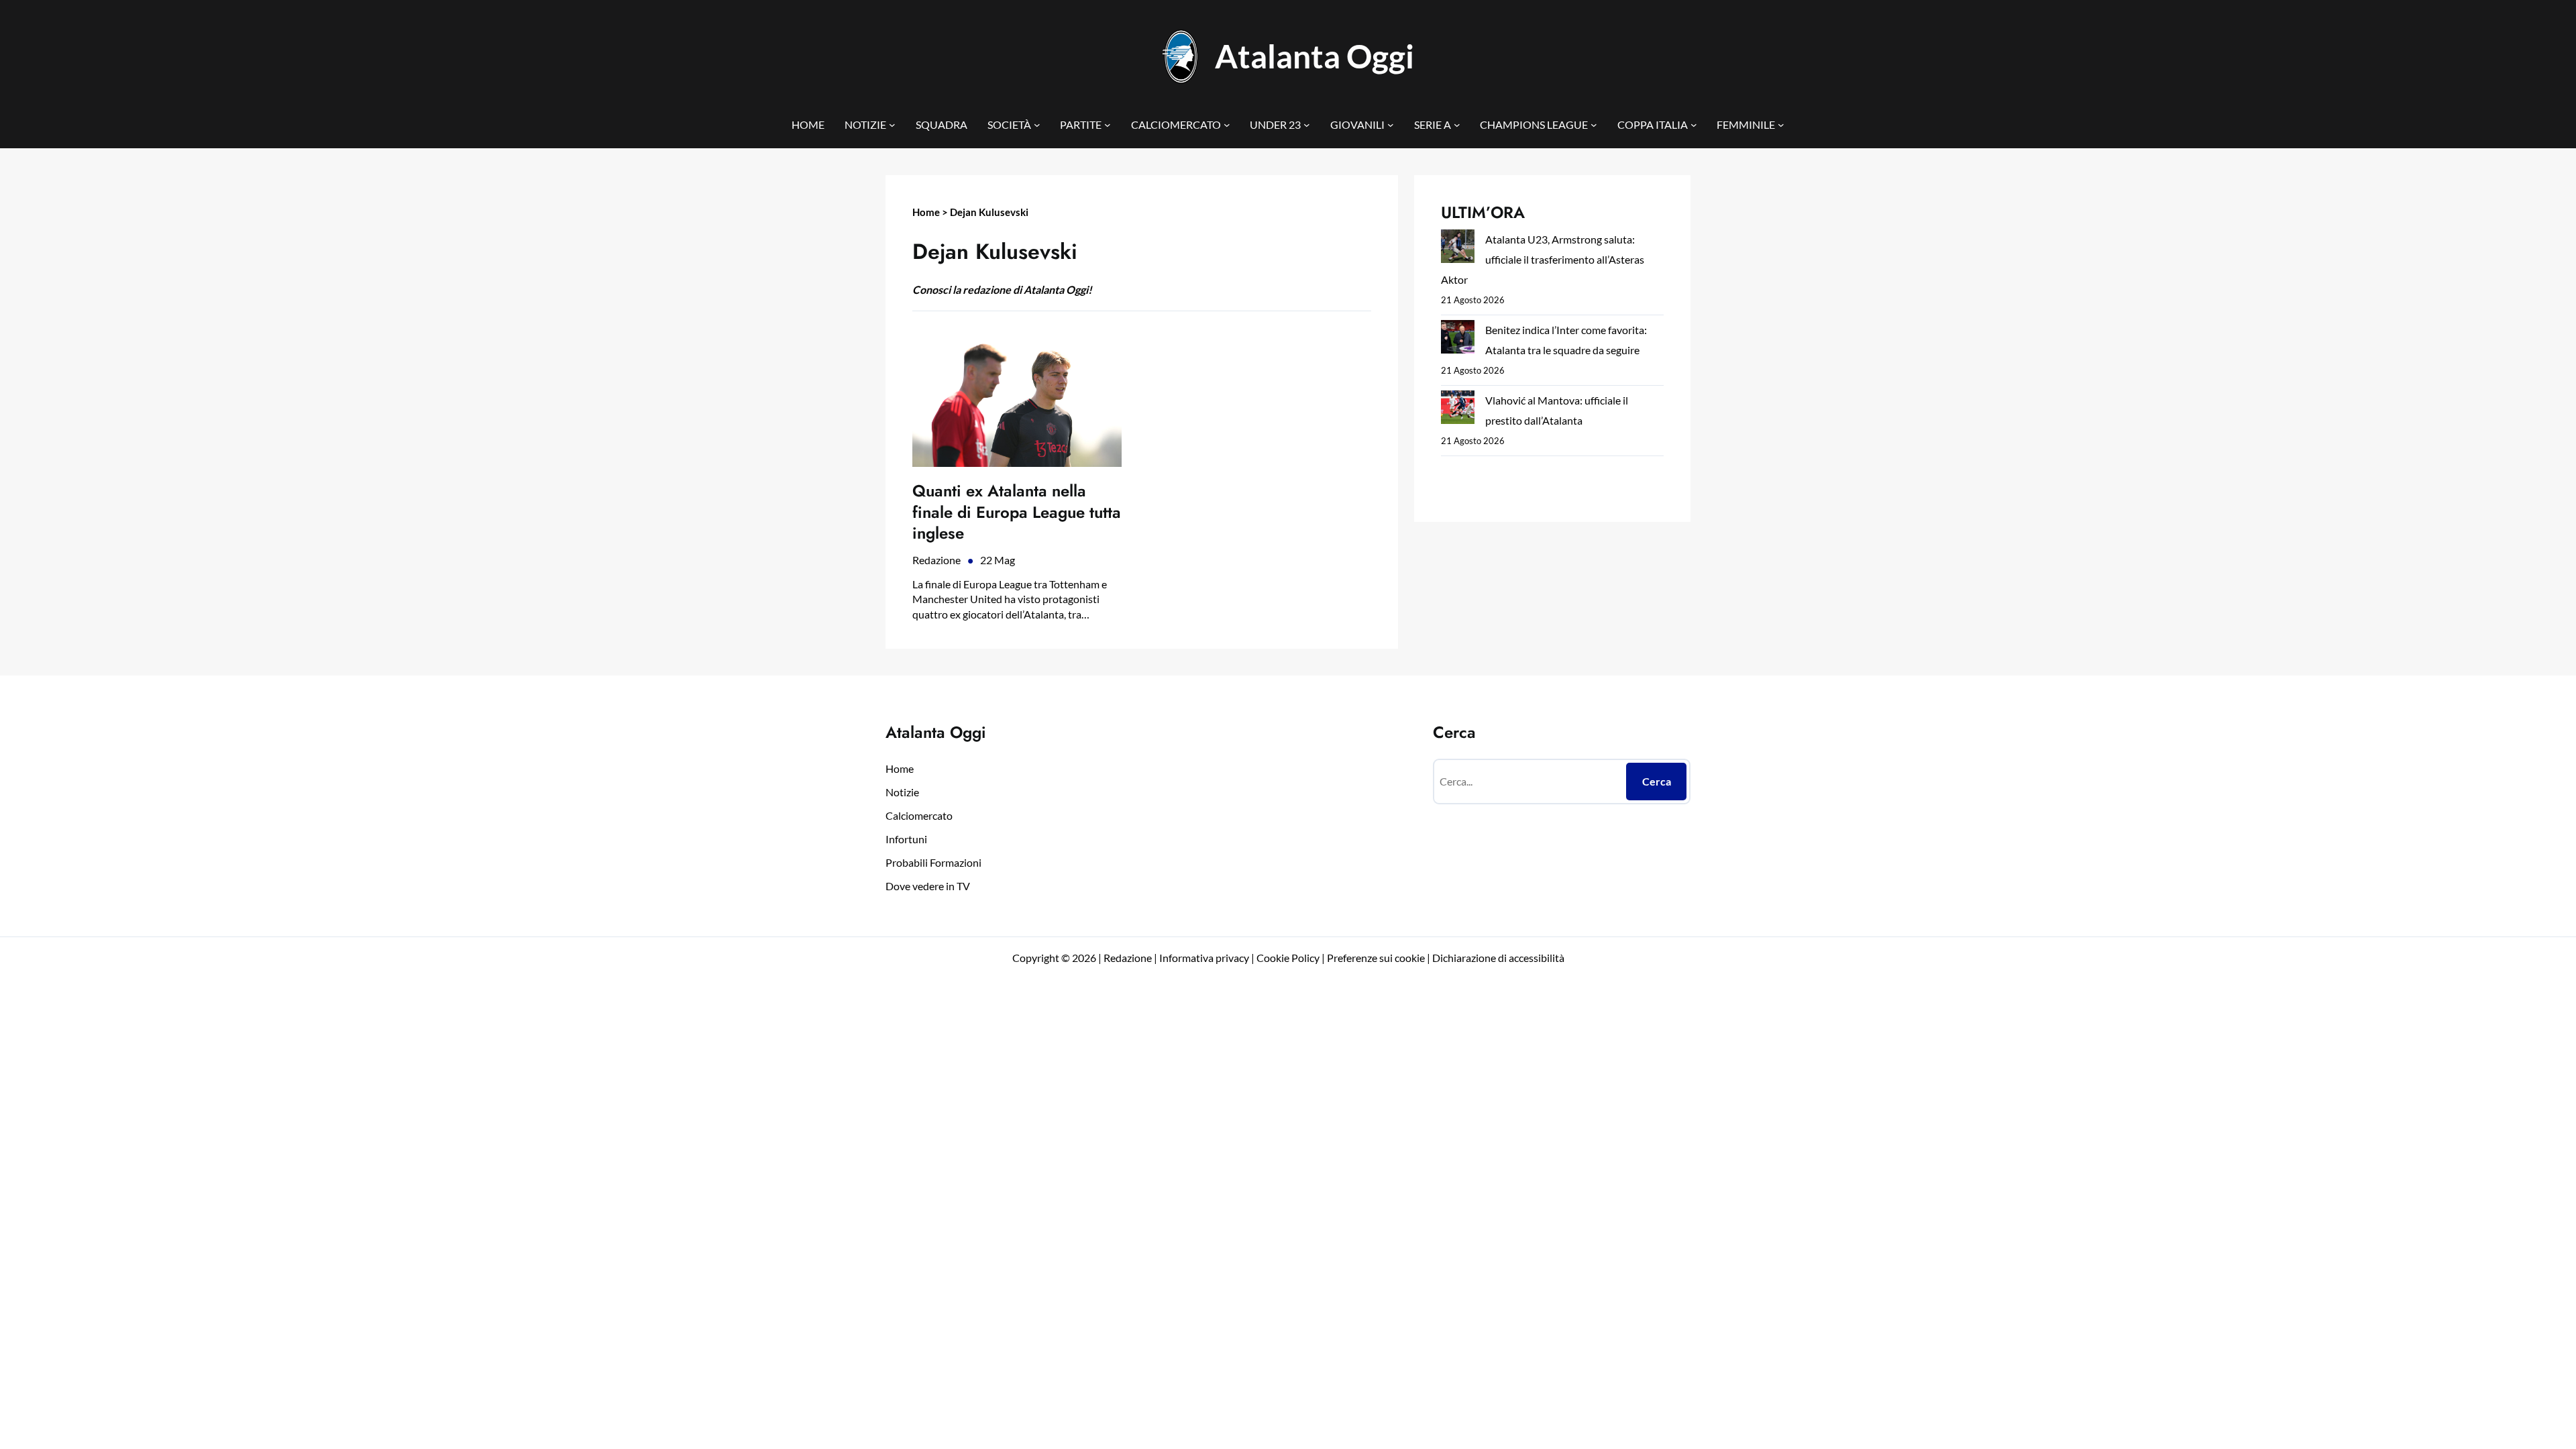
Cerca (1657, 781)
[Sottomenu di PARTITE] (1108, 125)
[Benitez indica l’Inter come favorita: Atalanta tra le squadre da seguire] (1458, 340)
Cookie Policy (1288, 958)
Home (926, 212)
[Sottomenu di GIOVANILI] (1391, 125)
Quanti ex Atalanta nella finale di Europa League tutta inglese (1017, 512)
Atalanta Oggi (1314, 56)
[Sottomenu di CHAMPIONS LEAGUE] (1594, 125)
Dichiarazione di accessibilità (1498, 958)
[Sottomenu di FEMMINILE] (1781, 125)
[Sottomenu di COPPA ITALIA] (1694, 125)
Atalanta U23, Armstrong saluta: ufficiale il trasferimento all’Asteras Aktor (1543, 259)
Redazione (936, 560)
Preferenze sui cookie (1376, 958)
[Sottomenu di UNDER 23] (1307, 125)
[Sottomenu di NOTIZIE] (892, 125)
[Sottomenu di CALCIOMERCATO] (1227, 125)
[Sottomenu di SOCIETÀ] (1037, 125)
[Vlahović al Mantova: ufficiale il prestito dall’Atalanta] (1458, 410)
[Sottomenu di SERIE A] (1457, 125)
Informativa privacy (1203, 958)
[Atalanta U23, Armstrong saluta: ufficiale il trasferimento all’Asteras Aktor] (1458, 249)
